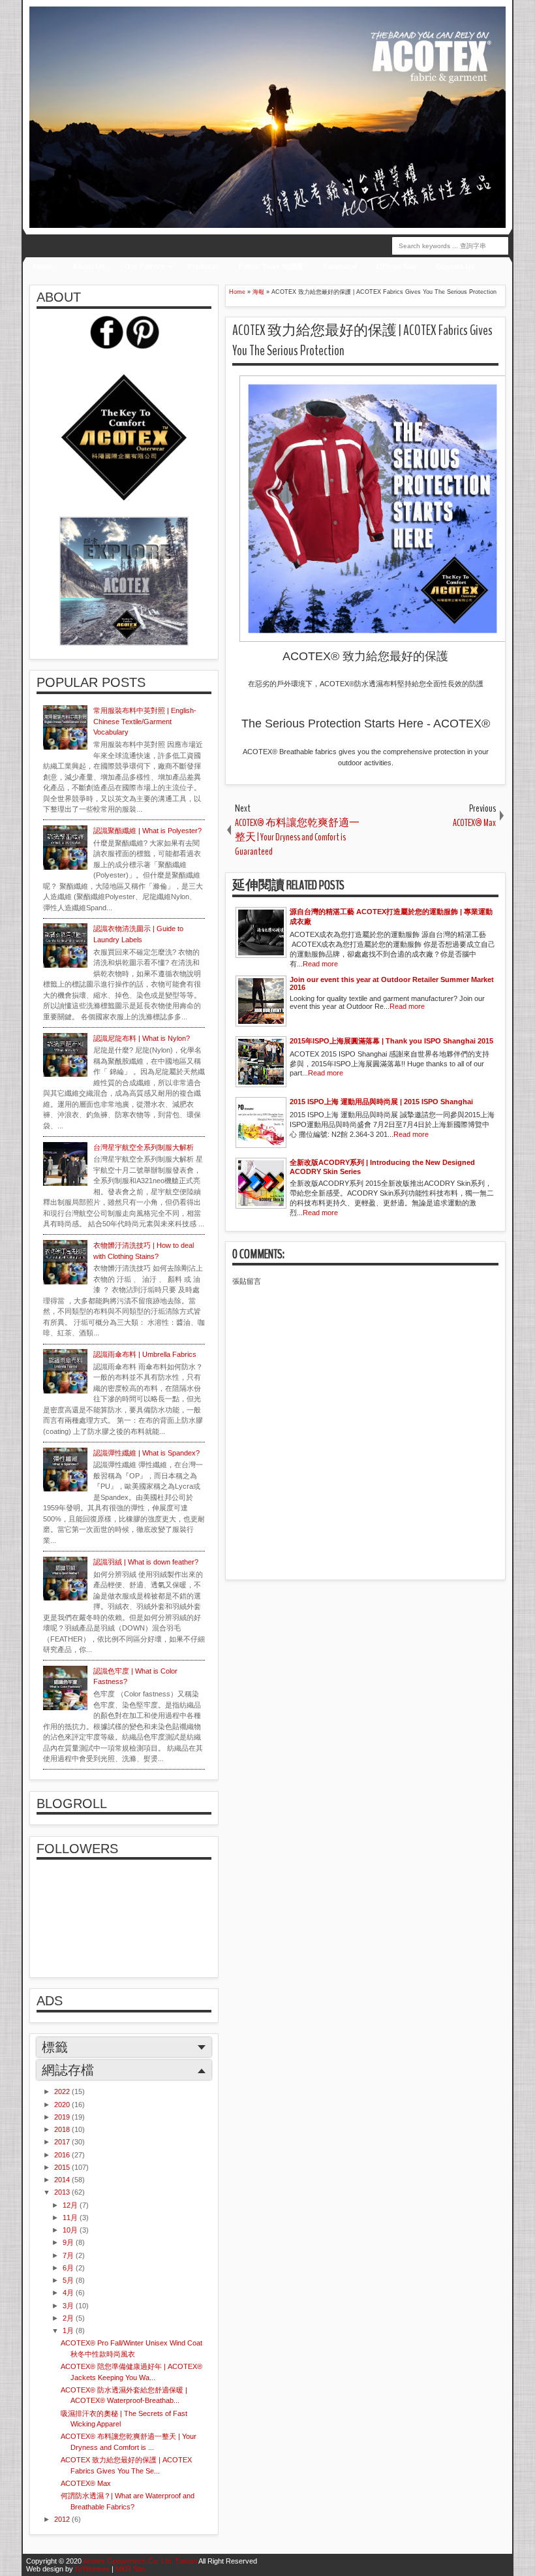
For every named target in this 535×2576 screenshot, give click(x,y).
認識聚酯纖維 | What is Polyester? (147, 831)
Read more (320, 964)
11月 (71, 2218)
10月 (71, 2230)
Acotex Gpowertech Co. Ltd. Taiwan (140, 2561)
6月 (69, 2268)
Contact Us (455, 266)
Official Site (396, 266)
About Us (89, 266)
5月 (69, 2280)
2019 (63, 2117)
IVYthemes (92, 2569)
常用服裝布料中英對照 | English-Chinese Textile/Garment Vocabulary (145, 721)
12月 (71, 2205)
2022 (63, 2091)
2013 (63, 2192)
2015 (63, 2167)
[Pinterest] (142, 346)
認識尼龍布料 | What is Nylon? (142, 1038)
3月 (69, 2306)
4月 (69, 2293)
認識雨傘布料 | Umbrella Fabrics (145, 1354)
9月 (69, 2242)
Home (43, 266)
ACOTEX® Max (86, 2483)
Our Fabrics (145, 266)
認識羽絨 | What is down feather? (146, 1562)
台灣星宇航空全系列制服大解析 (144, 1147)
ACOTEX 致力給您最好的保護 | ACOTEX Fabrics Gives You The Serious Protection (362, 341)
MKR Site (130, 2569)
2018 (63, 2129)
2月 (69, 2318)
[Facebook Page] (106, 346)
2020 (63, 2105)
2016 (63, 2155)
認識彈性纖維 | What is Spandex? (146, 1453)
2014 (63, 2180)
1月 (69, 2330)
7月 (69, 2255)
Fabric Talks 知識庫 (271, 266)
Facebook (340, 266)
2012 (63, 2519)
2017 (63, 2142)
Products (204, 266)
